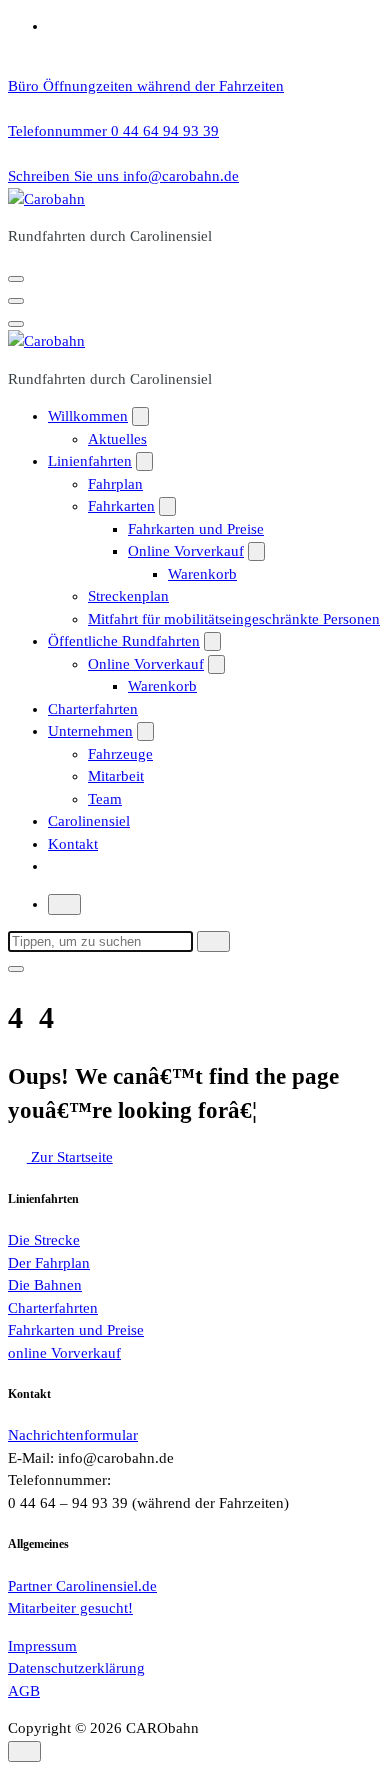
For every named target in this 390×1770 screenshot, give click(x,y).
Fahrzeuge (120, 754)
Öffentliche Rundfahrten (124, 641)
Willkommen (88, 416)
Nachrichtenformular (73, 1435)
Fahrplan (115, 484)
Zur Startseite (70, 1157)
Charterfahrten (93, 709)
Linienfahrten (90, 461)
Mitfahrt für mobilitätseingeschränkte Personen (234, 619)
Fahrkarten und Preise (196, 529)
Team (105, 799)
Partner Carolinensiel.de (82, 1586)
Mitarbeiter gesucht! (70, 1608)
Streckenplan (128, 596)
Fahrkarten (121, 506)
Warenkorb (202, 574)
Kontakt (73, 844)
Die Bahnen (45, 1285)
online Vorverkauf (64, 1353)
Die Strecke (44, 1240)
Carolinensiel (89, 821)
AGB (24, 1691)
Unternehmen (90, 731)
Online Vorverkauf (186, 551)
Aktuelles (117, 439)
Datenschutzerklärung (76, 1668)
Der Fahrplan (49, 1263)
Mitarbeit (116, 776)
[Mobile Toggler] (140, 416)
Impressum (42, 1646)
